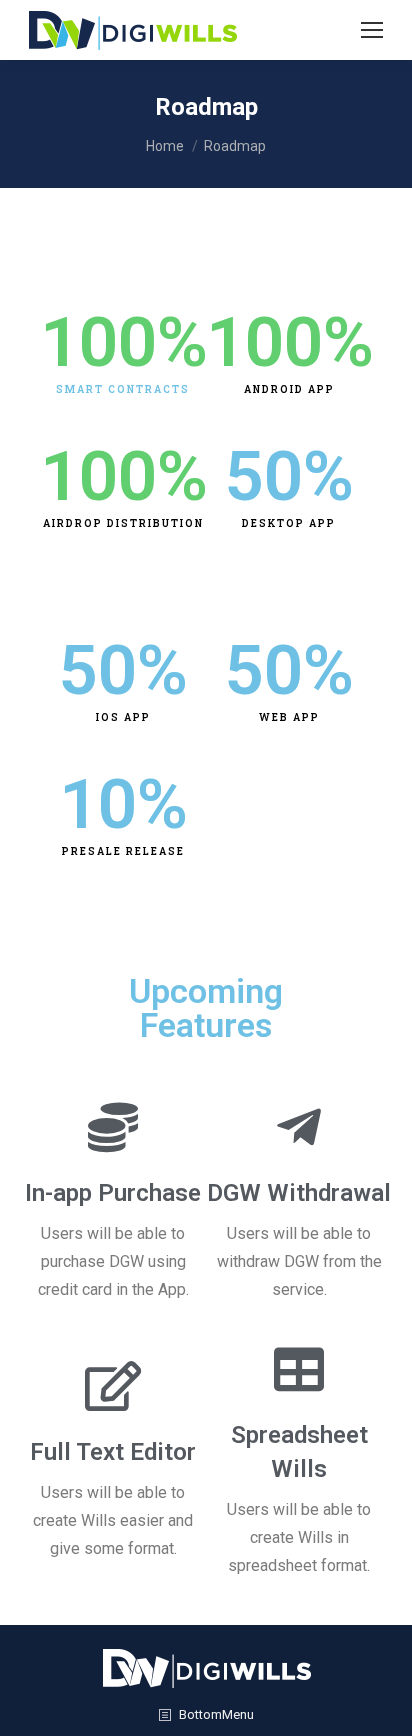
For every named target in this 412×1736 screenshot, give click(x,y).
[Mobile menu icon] (372, 30)
